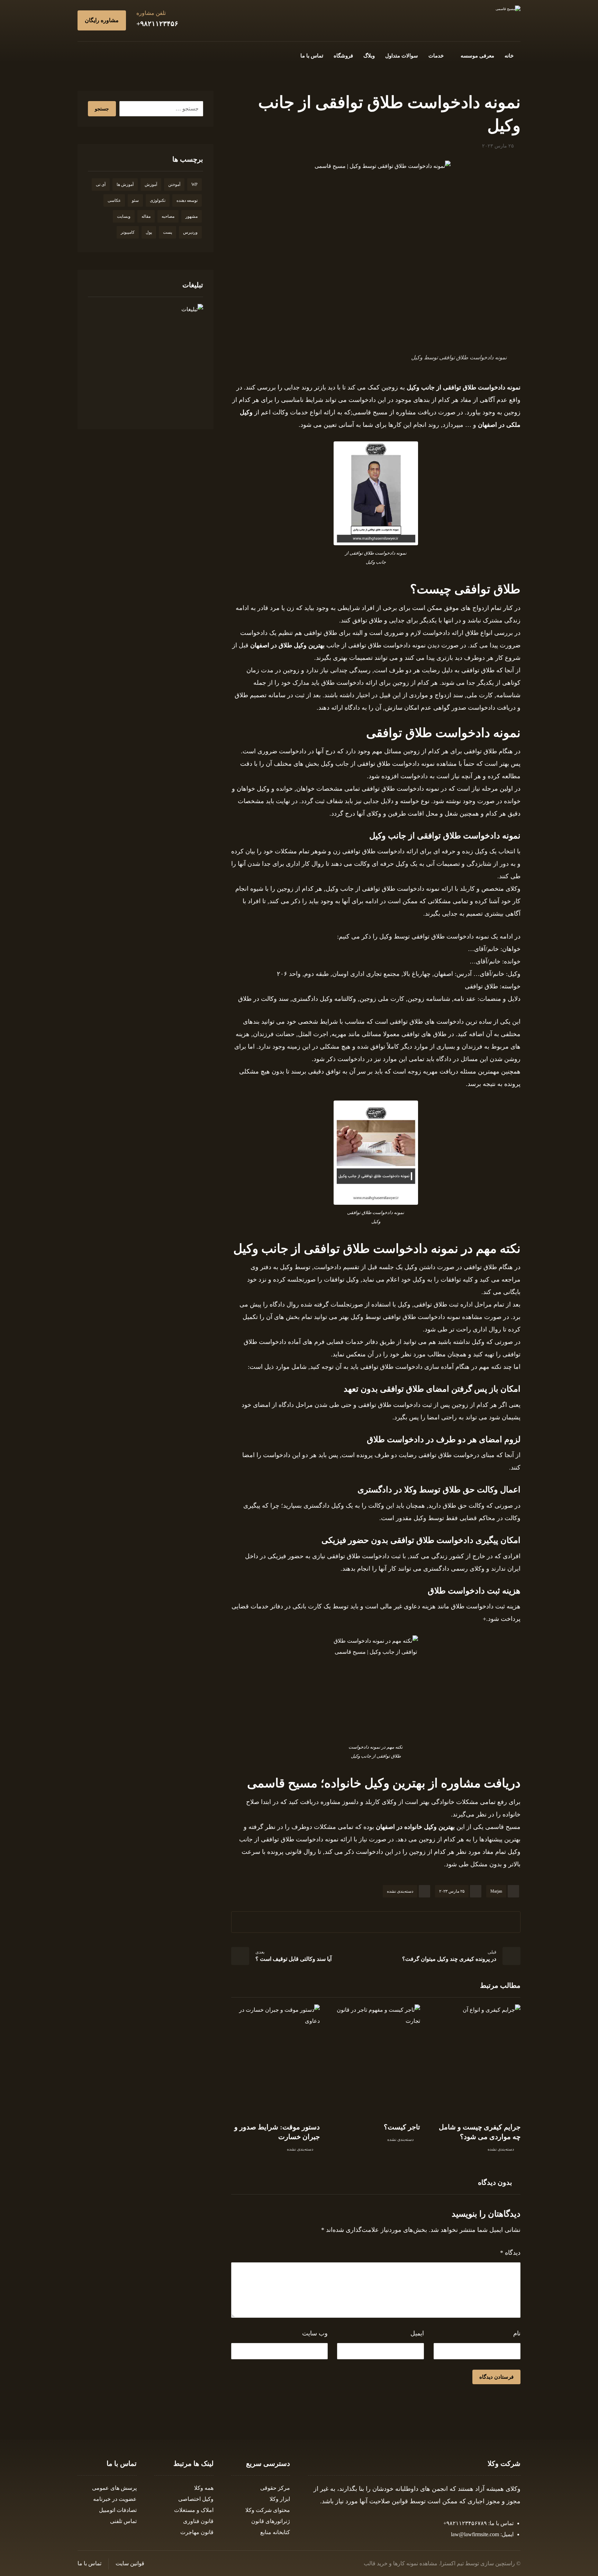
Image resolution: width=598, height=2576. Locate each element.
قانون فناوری (198, 2521)
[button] (127, 55)
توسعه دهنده (187, 200)
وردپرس (190, 232)
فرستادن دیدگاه (496, 2377)
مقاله (146, 216)
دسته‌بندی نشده (400, 1891)
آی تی (101, 185)
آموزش (151, 185)
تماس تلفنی (123, 2521)
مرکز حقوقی (275, 2488)
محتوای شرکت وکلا (268, 2510)
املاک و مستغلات (194, 2510)
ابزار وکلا (280, 2499)
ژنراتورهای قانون (271, 2521)
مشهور (192, 216)
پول (149, 232)
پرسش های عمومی (114, 2488)
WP (194, 185)
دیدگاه (510, 2253)
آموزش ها (125, 185)
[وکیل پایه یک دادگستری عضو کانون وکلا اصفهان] (508, 9)
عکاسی (114, 200)
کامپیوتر (128, 232)
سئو (135, 200)
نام (517, 2333)
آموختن (174, 185)
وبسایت (124, 216)
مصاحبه (168, 216)
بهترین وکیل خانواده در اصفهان (415, 1827)
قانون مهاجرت (197, 2532)
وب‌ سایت (315, 2333)
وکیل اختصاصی (196, 2499)
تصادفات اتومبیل (118, 2510)
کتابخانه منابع (275, 2532)
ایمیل (417, 2333)
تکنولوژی (158, 200)
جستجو (102, 109)
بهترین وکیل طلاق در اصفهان (287, 645)
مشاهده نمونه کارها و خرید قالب (401, 2563)
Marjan (496, 1891)
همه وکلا (204, 2488)
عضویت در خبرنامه (115, 2499)
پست (167, 232)
